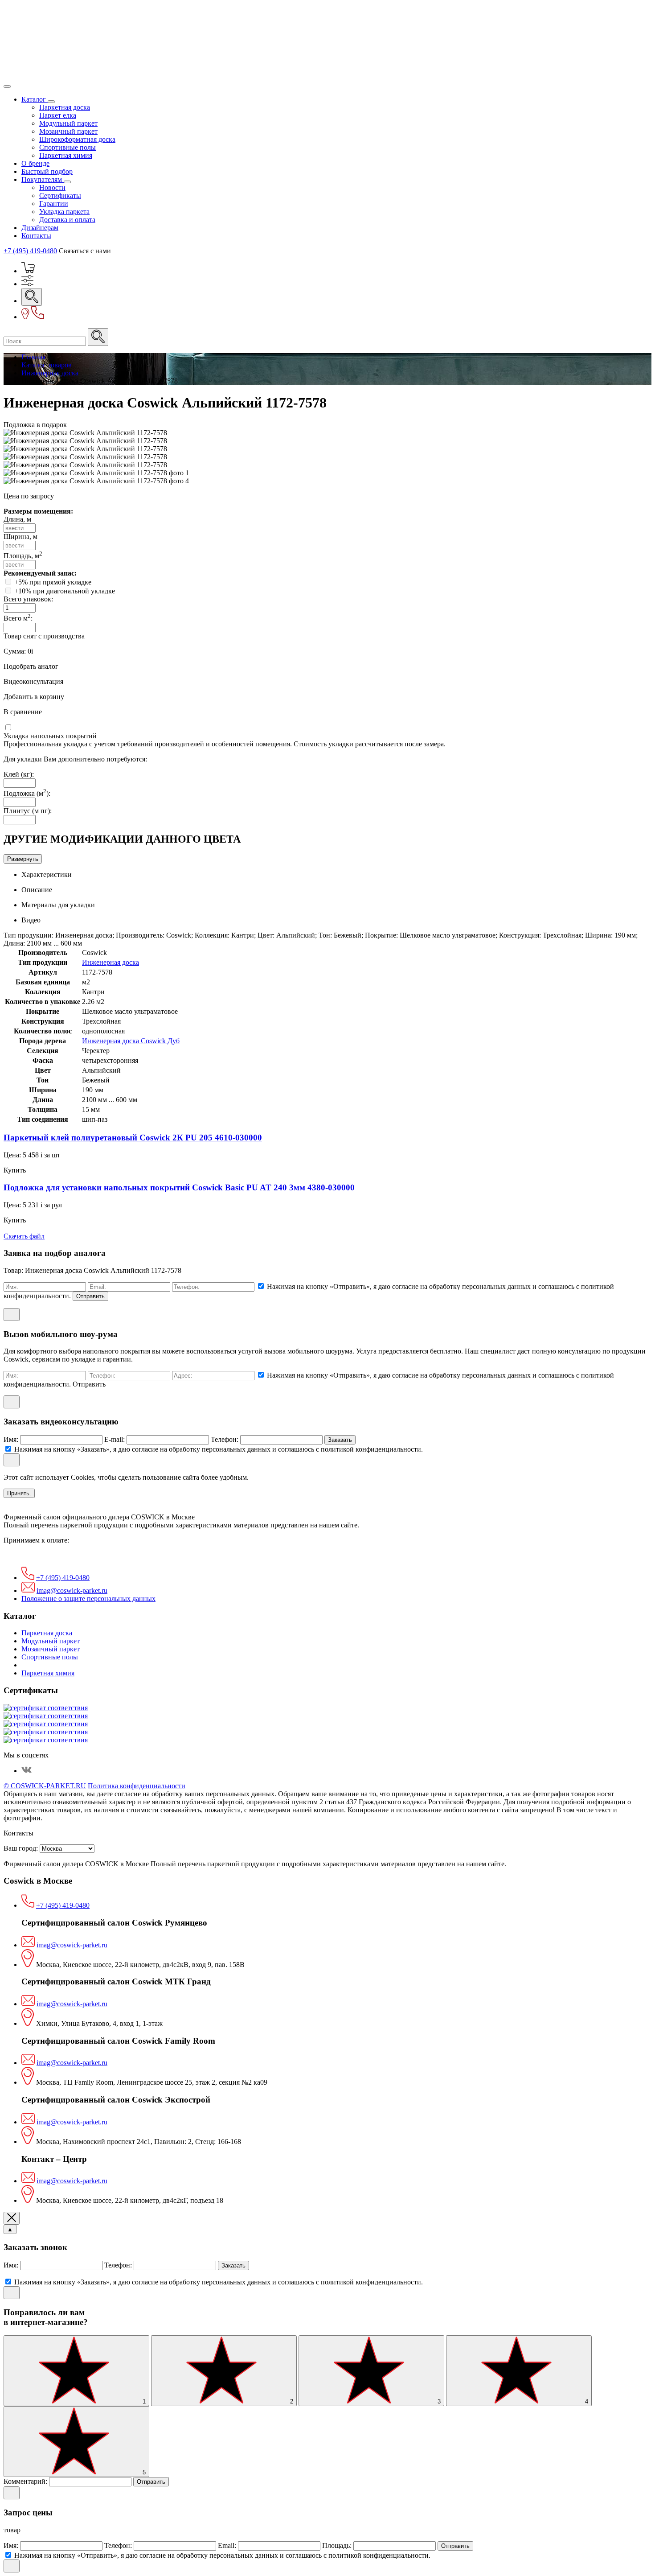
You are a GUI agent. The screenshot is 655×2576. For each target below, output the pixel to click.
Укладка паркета (64, 212)
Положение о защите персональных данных (88, 1599)
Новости (52, 187)
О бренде (35, 163)
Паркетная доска (65, 107)
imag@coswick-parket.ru (72, 1590)
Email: (228, 2545)
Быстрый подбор (47, 171)
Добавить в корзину (34, 697)
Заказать (340, 1440)
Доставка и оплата (67, 220)
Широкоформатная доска (77, 139)
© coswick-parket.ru (45, 1786)
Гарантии (54, 204)
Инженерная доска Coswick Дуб (131, 1041)
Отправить (90, 1296)
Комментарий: (26, 2481)
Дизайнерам (40, 228)
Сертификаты (60, 195)
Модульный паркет (68, 123)
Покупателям (43, 179)
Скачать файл (24, 1236)
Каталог (35, 99)
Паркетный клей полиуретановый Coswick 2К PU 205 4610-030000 (133, 1138)
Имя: (12, 1439)
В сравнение (23, 712)
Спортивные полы (68, 147)
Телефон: (225, 1439)
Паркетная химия (66, 155)
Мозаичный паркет (68, 131)
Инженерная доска (111, 962)
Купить (15, 1170)
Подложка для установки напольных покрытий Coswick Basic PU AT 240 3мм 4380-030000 (179, 1187)
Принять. (19, 1493)
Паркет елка (58, 115)
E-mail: (115, 1439)
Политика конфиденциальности (137, 1786)
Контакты (36, 236)
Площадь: (338, 2545)
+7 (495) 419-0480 (30, 251)
